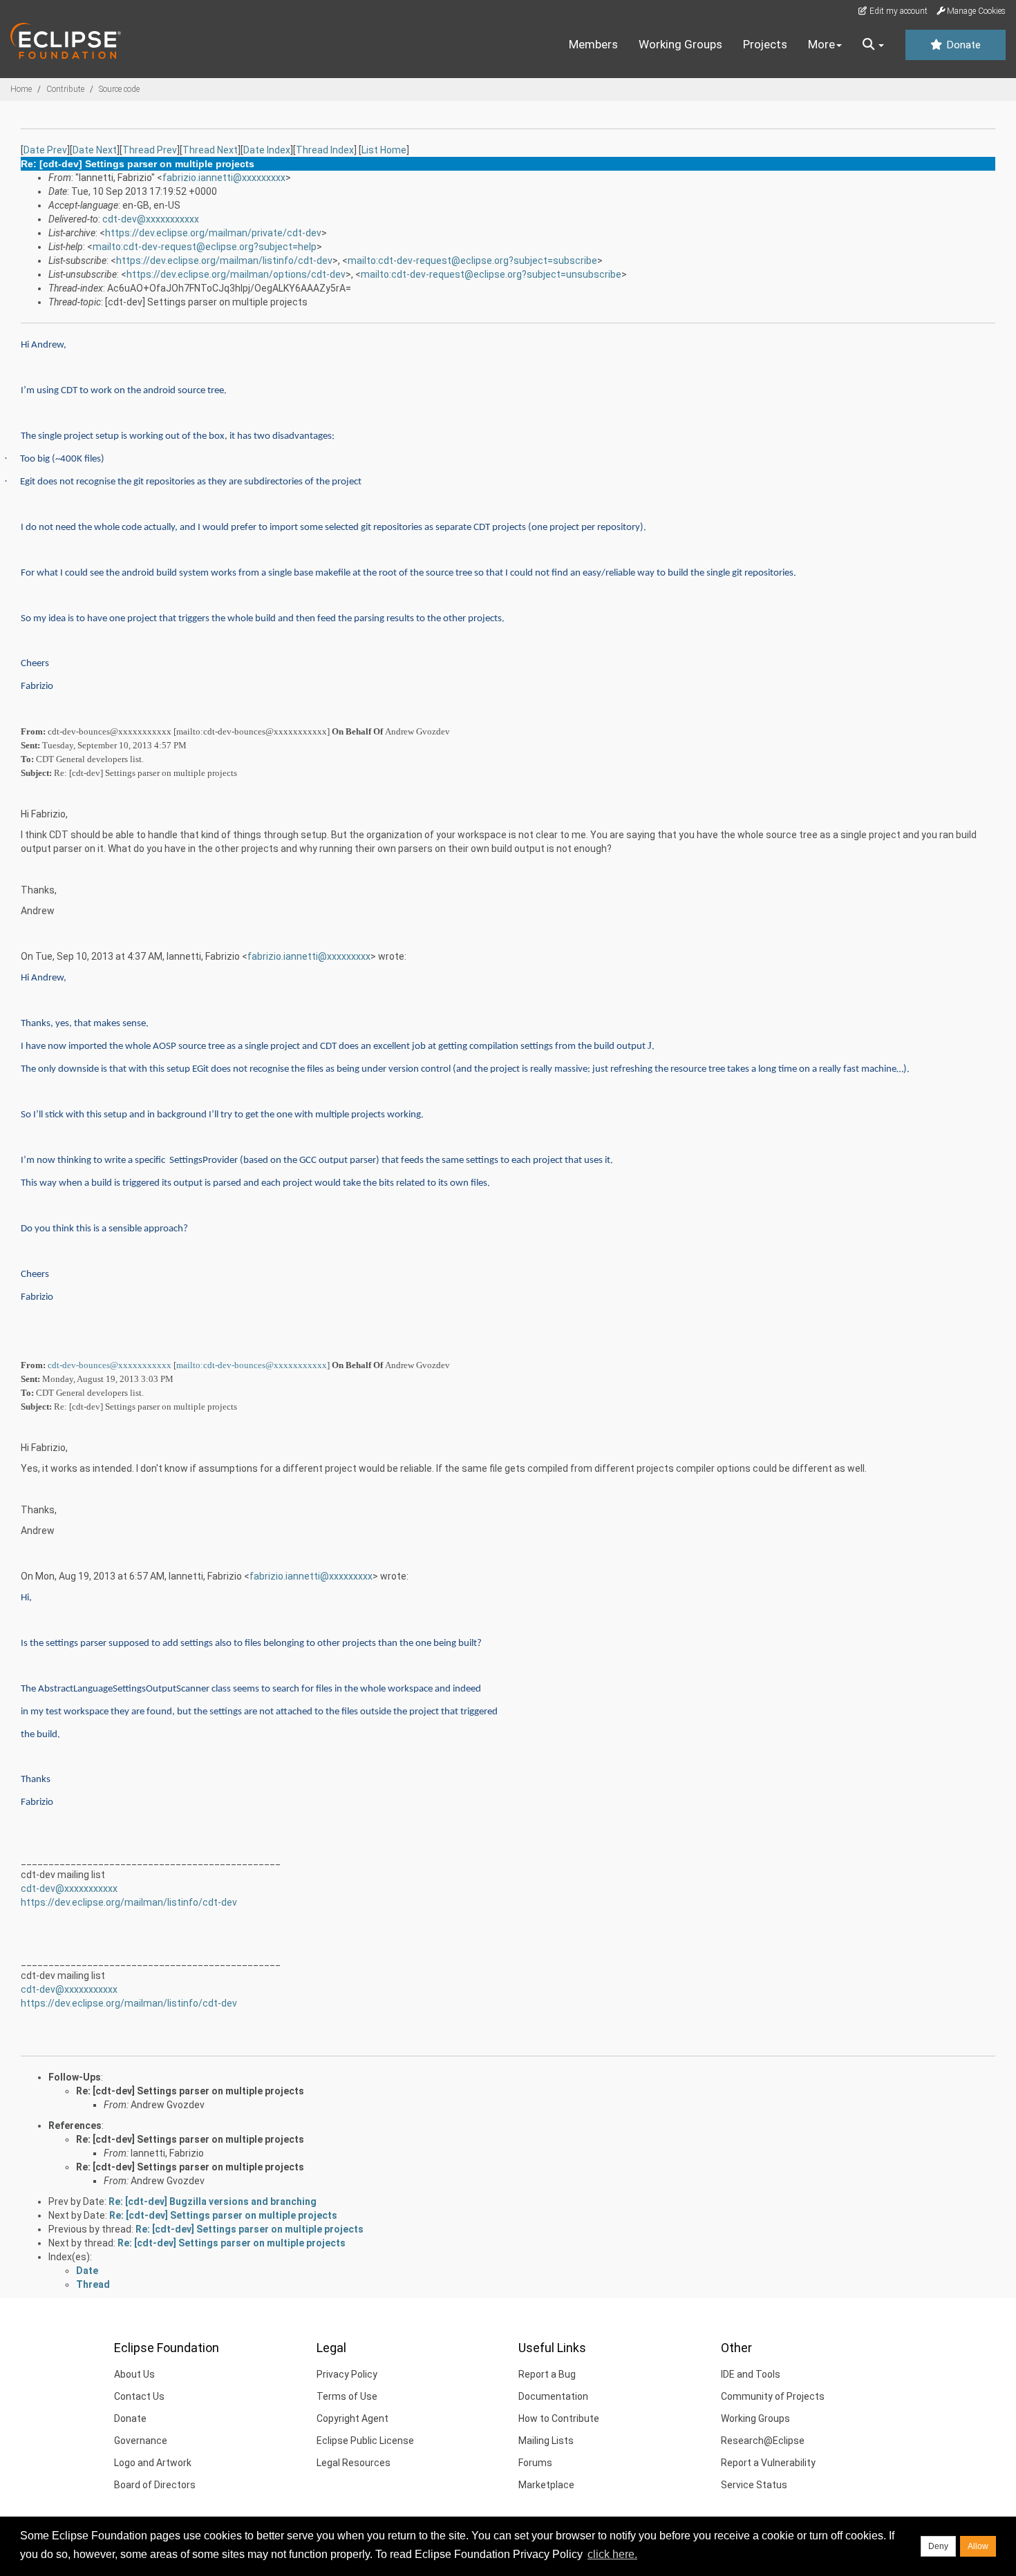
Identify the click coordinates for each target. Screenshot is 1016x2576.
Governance (141, 2441)
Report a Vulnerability (768, 2463)
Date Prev (45, 150)
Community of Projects (773, 2396)
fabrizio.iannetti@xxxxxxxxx (224, 178)
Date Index (267, 150)
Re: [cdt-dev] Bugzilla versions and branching (213, 2201)
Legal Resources (354, 2463)
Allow (978, 2546)
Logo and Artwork (153, 2463)
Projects (765, 44)
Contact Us (139, 2396)
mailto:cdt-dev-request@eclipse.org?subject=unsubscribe (491, 274)
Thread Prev (150, 150)
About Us (134, 2374)
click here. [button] (612, 2554)
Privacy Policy (347, 2374)
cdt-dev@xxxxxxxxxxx (151, 219)
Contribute (65, 89)
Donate (962, 45)
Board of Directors (155, 2485)
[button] (873, 45)
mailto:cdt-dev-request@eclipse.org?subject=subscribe (472, 261)
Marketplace (546, 2485)
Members (593, 44)
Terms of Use (347, 2396)
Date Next (95, 150)
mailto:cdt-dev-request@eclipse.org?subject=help (205, 247)
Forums (535, 2463)
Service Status (754, 2485)
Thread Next (210, 150)
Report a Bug (547, 2374)
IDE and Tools (751, 2374)
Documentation (553, 2396)
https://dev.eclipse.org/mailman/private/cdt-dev (213, 233)
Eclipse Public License (365, 2441)
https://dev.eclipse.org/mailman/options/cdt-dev (236, 274)
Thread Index (325, 150)
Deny (938, 2546)
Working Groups (680, 44)
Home (21, 89)
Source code (119, 89)
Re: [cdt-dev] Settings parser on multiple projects (190, 2091)
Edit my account (897, 11)
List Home (384, 150)
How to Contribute (559, 2418)
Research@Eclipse (763, 2441)
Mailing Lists (546, 2441)
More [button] (821, 44)
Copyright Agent (352, 2418)
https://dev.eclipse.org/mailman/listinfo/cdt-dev (224, 261)
